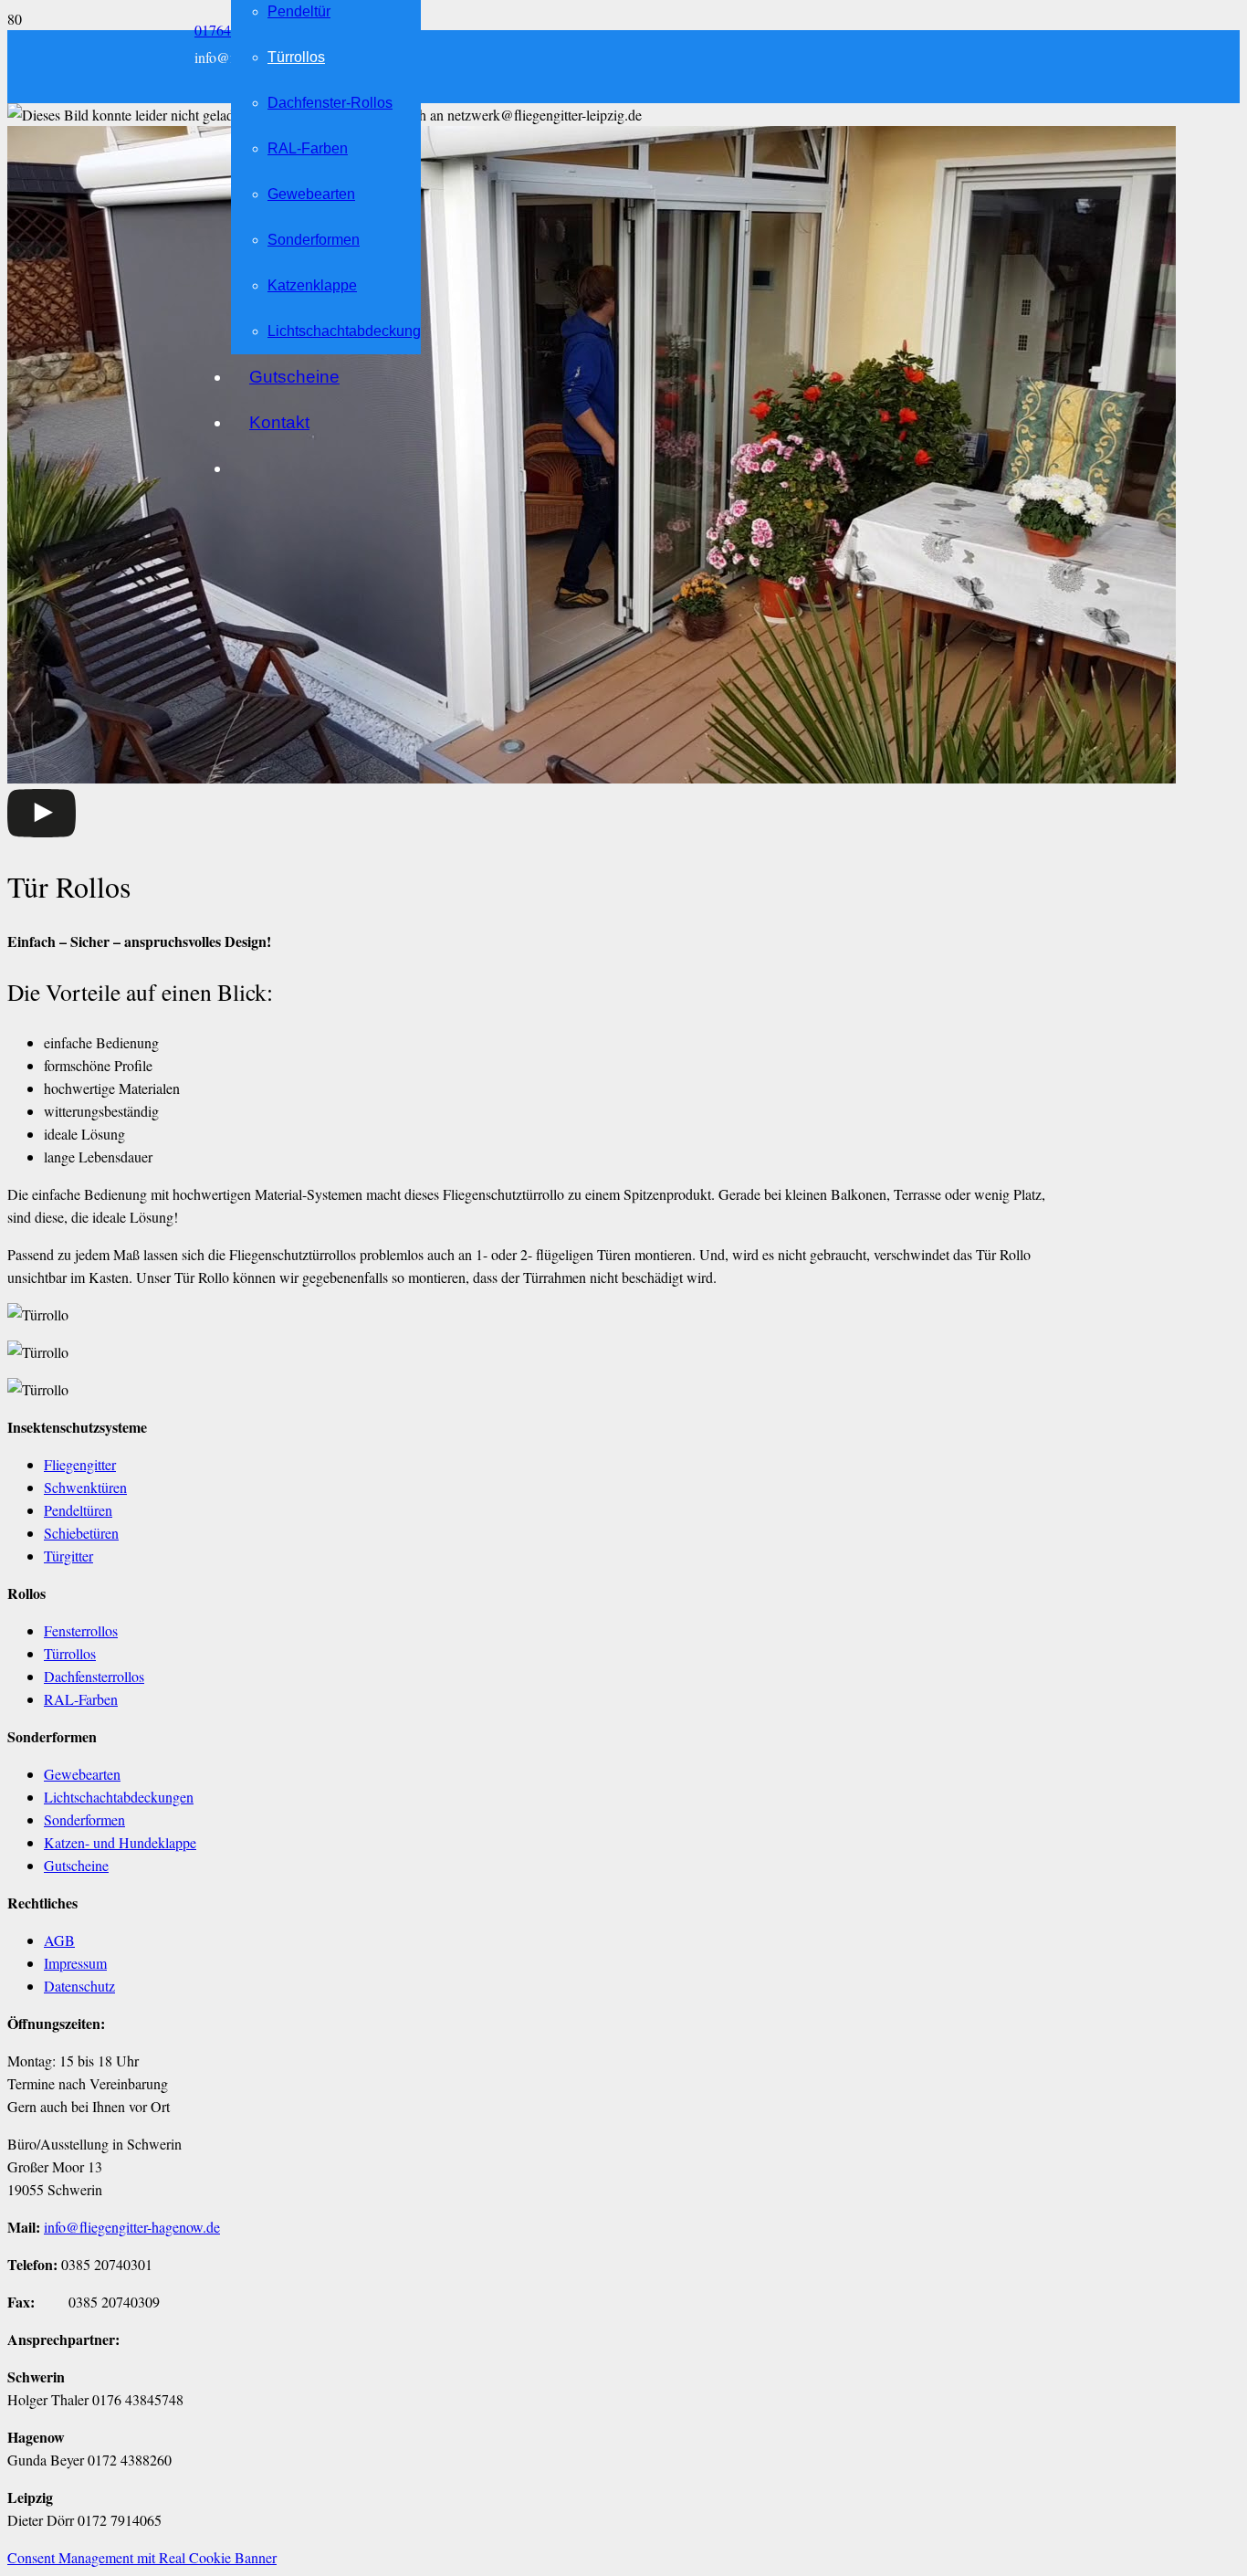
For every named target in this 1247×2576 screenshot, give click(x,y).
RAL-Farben (81, 1699)
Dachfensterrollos (94, 1676)
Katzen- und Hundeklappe (120, 1842)
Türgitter (68, 1556)
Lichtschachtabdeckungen (119, 1797)
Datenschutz (79, 1986)
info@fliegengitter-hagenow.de (132, 2227)
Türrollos (70, 1653)
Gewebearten (82, 1774)
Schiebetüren (81, 1533)
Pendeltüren (78, 1510)
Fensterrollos (81, 1630)
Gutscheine (76, 1865)
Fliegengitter (80, 1464)
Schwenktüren (85, 1487)
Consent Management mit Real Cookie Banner (142, 2557)
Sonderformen (84, 1819)
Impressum (75, 1963)
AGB (59, 1940)
